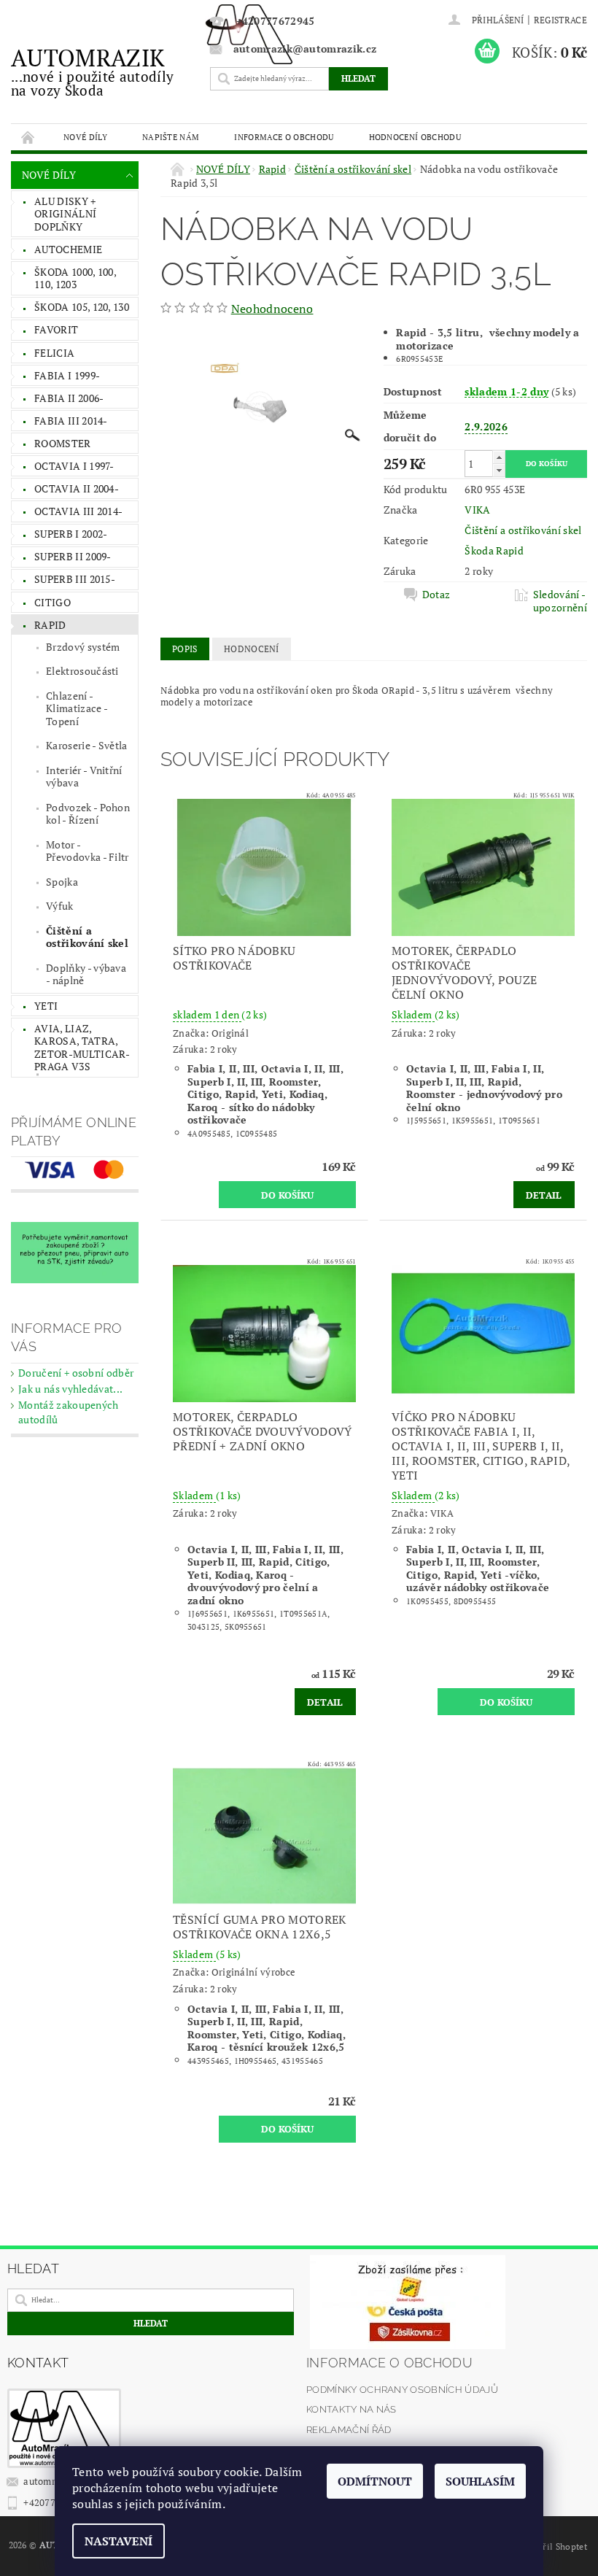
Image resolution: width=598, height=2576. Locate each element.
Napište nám (171, 137)
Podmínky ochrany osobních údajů (402, 2390)
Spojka (62, 882)
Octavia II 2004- (77, 488)
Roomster (63, 443)
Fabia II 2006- (69, 398)
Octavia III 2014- (78, 511)
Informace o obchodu (284, 137)
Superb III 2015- (75, 579)
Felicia (54, 353)
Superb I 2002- (71, 534)
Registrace (560, 20)
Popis (185, 649)
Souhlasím (480, 2481)
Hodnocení (252, 649)
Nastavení (119, 2541)
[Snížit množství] (499, 470)
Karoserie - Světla (87, 745)
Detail (544, 1195)
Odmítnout (375, 2481)
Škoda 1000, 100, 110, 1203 (75, 278)
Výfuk (60, 906)
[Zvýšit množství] (499, 457)
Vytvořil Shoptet (554, 2546)
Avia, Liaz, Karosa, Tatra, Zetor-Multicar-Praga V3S (82, 1048)
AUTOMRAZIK (92, 71)
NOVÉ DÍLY (85, 137)
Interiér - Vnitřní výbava (84, 777)
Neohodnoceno (272, 309)
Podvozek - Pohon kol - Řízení (88, 814)
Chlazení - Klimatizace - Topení (77, 708)
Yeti (46, 1006)
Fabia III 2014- (71, 421)
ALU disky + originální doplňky (65, 214)
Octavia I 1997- (74, 466)
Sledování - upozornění (560, 601)
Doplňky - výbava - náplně (86, 974)
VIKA (477, 510)
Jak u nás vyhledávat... (70, 1389)
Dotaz (436, 595)
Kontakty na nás (352, 2409)
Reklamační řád (349, 2430)
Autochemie (68, 249)
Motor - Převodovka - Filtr (88, 851)
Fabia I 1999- (67, 375)
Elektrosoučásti (82, 671)
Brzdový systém (83, 647)
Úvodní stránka (28, 137)
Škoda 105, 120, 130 (82, 307)
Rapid (50, 625)
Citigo (53, 602)
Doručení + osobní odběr (76, 1373)
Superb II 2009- (73, 556)
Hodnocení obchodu (415, 137)
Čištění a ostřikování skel (87, 937)
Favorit (56, 329)
